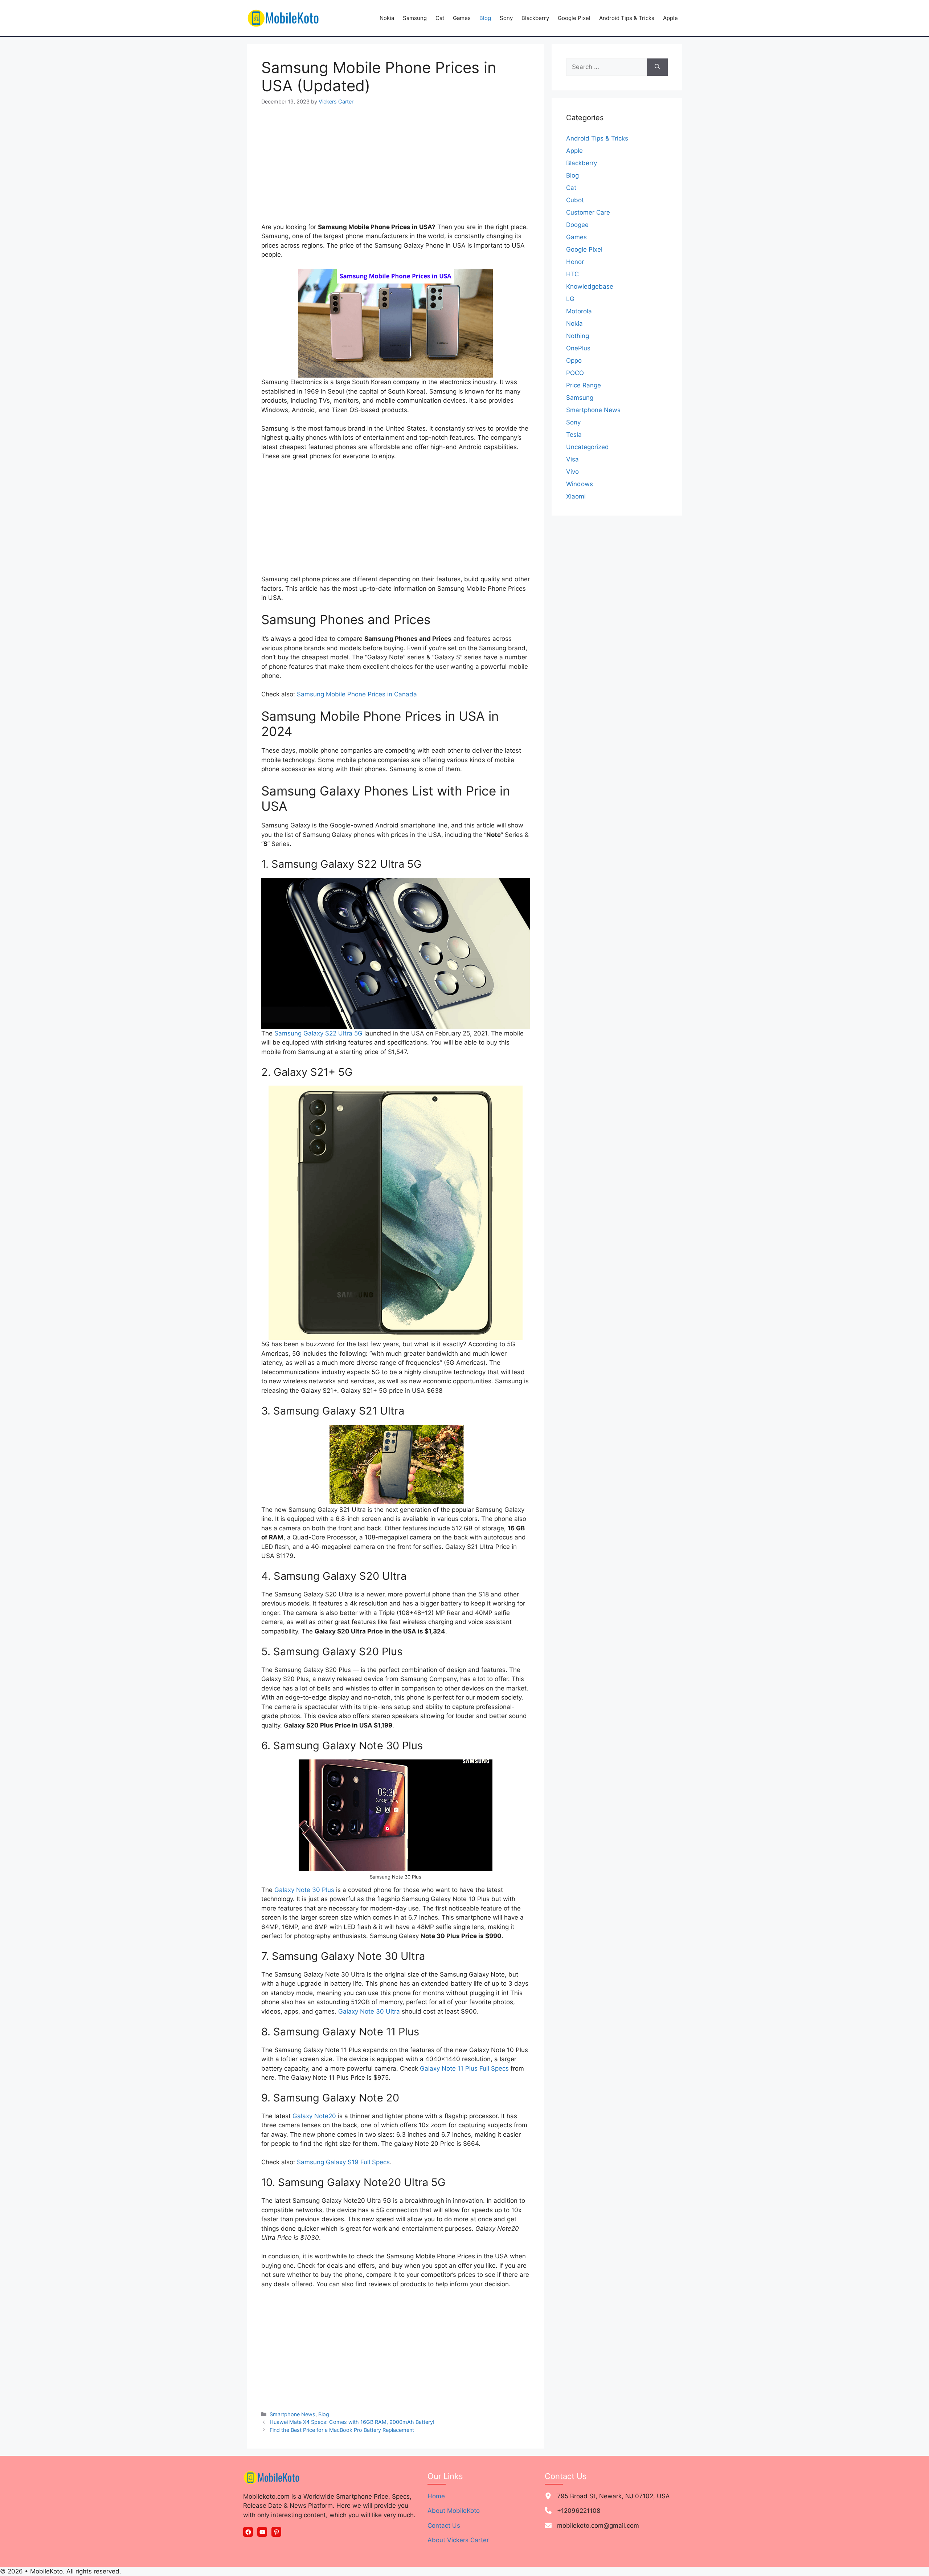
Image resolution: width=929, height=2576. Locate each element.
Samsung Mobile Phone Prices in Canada (357, 694)
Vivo (572, 472)
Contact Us (444, 2526)
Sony (506, 18)
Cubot (575, 200)
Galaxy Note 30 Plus (304, 1890)
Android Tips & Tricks (627, 18)
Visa (572, 459)
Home (436, 2496)
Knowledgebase (590, 286)
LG (570, 299)
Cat (440, 18)
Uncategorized (588, 447)
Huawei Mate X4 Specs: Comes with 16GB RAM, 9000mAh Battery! (352, 2422)
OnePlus (578, 348)
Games (462, 18)
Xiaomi (576, 496)
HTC (572, 274)
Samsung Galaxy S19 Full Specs (343, 2162)
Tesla (574, 435)
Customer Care (588, 212)
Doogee (577, 225)
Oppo (574, 361)
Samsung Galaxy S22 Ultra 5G (318, 1033)
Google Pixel (574, 18)
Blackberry (535, 18)
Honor (575, 262)
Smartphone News (292, 2414)
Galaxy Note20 (314, 2116)
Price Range (584, 385)
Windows (580, 484)
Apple (670, 18)
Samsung (415, 18)
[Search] (657, 67)
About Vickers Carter (458, 2540)
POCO (575, 373)
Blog (485, 18)
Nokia (387, 18)
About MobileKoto (454, 2511)
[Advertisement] (396, 169)
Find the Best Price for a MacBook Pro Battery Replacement (342, 2430)
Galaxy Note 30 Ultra (369, 2011)
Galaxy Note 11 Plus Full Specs (464, 2068)
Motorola (579, 311)
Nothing (578, 336)
